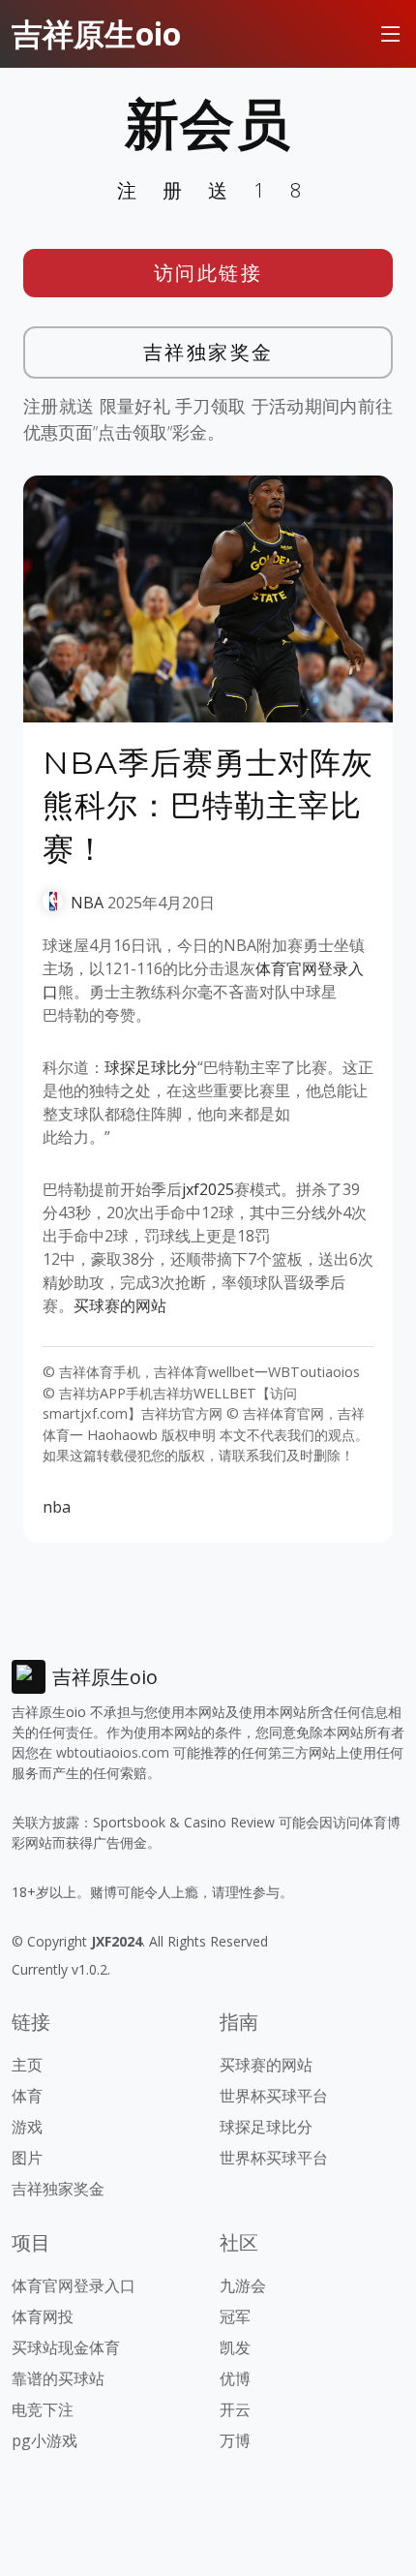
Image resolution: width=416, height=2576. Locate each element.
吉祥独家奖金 (208, 352)
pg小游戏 (45, 2440)
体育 (27, 2096)
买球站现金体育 (66, 2347)
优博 (235, 2378)
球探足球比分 (151, 1067)
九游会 (243, 2285)
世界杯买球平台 (274, 2096)
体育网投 (43, 2316)
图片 (27, 2158)
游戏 (27, 2127)
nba (57, 1507)
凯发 (235, 2347)
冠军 (235, 2316)
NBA (87, 903)
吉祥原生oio (96, 33)
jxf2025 (208, 1189)
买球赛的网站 (120, 1305)
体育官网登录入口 (74, 2285)
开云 (235, 2409)
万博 (235, 2440)
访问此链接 (208, 273)
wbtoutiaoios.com (113, 1752)
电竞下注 (43, 2409)
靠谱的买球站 (58, 2378)
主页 (27, 2065)
